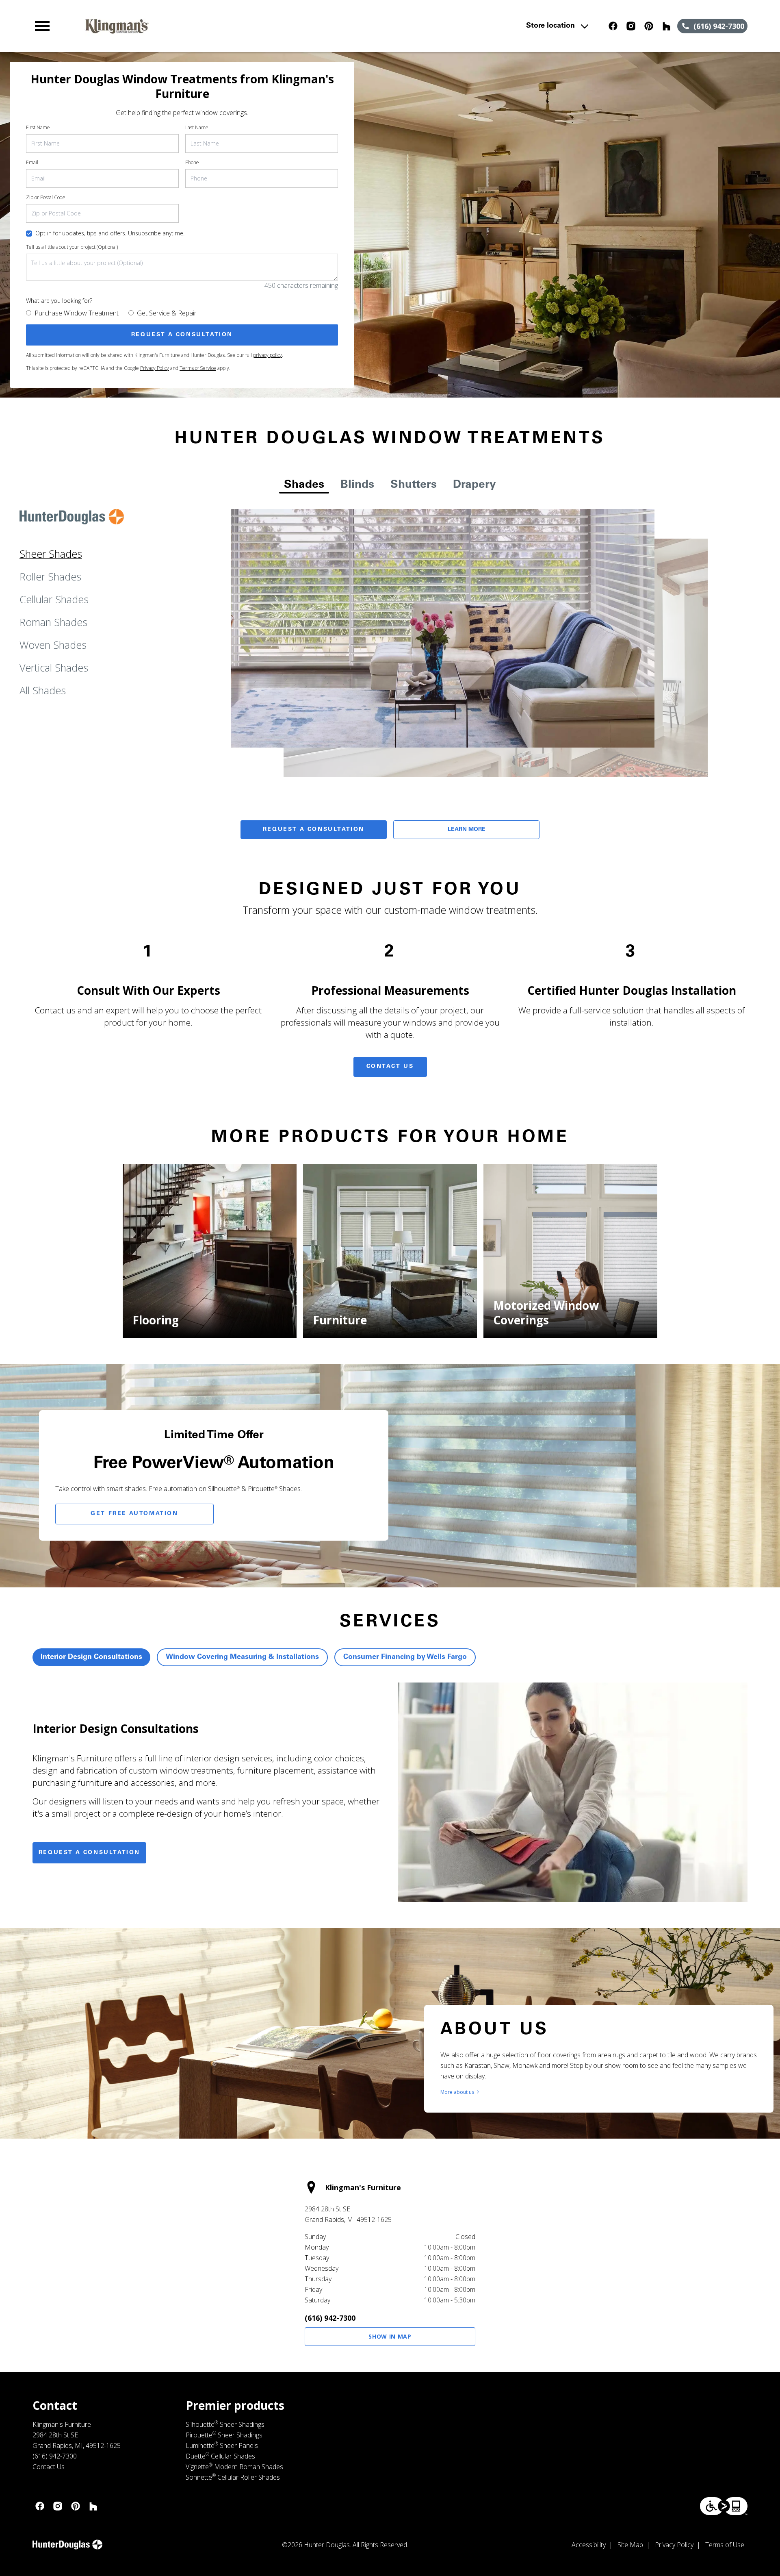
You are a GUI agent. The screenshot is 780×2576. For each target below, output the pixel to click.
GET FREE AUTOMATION (134, 1514)
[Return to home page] (200, 26)
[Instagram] (631, 26)
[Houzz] (667, 26)
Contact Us (390, 1067)
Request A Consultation (314, 830)
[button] (42, 26)
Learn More (467, 830)
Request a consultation (89, 1853)
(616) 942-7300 (330, 2318)
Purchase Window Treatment (77, 313)
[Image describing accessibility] (724, 2506)
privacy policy (268, 355)
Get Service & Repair (167, 313)
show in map (390, 2336)
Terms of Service (198, 368)
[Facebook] (613, 26)
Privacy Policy (155, 368)
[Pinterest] (649, 26)
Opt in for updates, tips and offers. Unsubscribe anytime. (110, 233)
